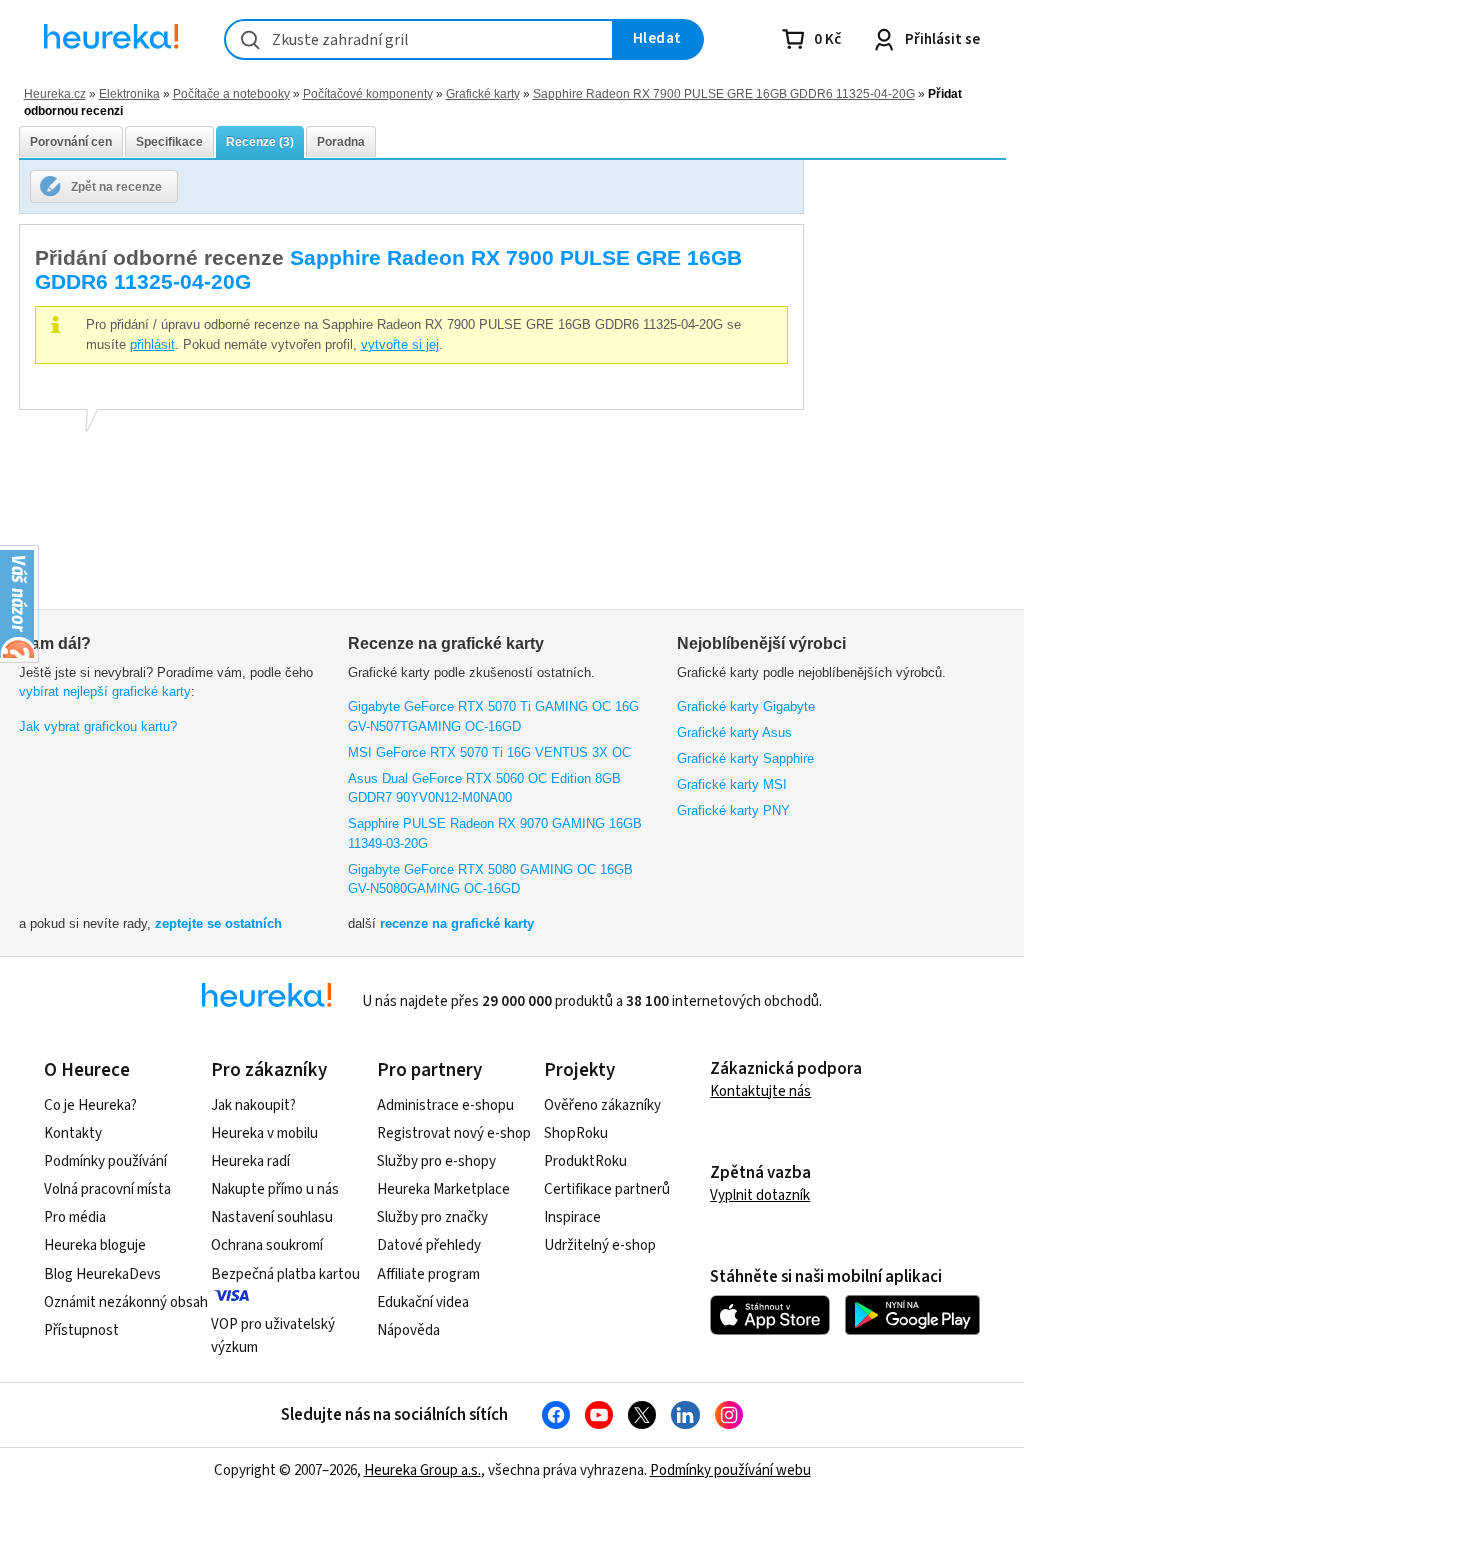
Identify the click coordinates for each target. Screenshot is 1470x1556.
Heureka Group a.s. (422, 1470)
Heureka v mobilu (264, 1133)
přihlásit (152, 344)
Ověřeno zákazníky (602, 1105)
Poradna (341, 142)
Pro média (75, 1217)
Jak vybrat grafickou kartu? (98, 726)
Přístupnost (81, 1330)
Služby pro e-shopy (436, 1161)
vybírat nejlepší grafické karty (105, 691)
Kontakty (73, 1133)
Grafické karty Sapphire (745, 758)
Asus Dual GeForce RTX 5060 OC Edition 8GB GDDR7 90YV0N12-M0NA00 (484, 788)
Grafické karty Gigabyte (746, 706)
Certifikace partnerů (607, 1189)
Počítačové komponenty (368, 93)
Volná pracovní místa (107, 1189)
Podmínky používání (105, 1161)
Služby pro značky (432, 1217)
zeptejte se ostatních (218, 923)
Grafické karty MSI (732, 784)
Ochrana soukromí (267, 1245)
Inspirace (572, 1217)
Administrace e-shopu (445, 1105)
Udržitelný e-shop (600, 1245)
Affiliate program (428, 1274)
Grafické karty (483, 93)
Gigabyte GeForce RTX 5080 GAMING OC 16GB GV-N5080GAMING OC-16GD (490, 879)
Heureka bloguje (95, 1245)
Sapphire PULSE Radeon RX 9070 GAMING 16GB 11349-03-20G (495, 833)
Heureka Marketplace (443, 1189)
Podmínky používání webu (730, 1470)
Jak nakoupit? (253, 1105)
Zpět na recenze (116, 186)
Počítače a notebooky (231, 93)
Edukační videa (423, 1302)
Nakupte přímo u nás (275, 1189)
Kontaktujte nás (760, 1091)
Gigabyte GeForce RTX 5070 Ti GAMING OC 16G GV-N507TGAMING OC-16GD (493, 716)
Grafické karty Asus (734, 732)
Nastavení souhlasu (272, 1217)
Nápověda (408, 1330)
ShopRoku (576, 1133)
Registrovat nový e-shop (454, 1133)
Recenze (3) (260, 142)
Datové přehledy (429, 1245)
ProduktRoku (585, 1161)
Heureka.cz (55, 93)
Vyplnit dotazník (760, 1195)
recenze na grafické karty (457, 923)
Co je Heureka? (90, 1105)
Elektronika (129, 93)
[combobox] (419, 39)
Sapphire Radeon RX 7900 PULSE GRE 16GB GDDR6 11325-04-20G (724, 93)
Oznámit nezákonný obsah (126, 1302)
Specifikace (169, 142)
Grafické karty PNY (733, 810)
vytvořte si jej (400, 344)
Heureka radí (250, 1161)
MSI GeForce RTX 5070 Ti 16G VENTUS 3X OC (489, 752)
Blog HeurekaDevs (102, 1274)
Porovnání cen (71, 142)
